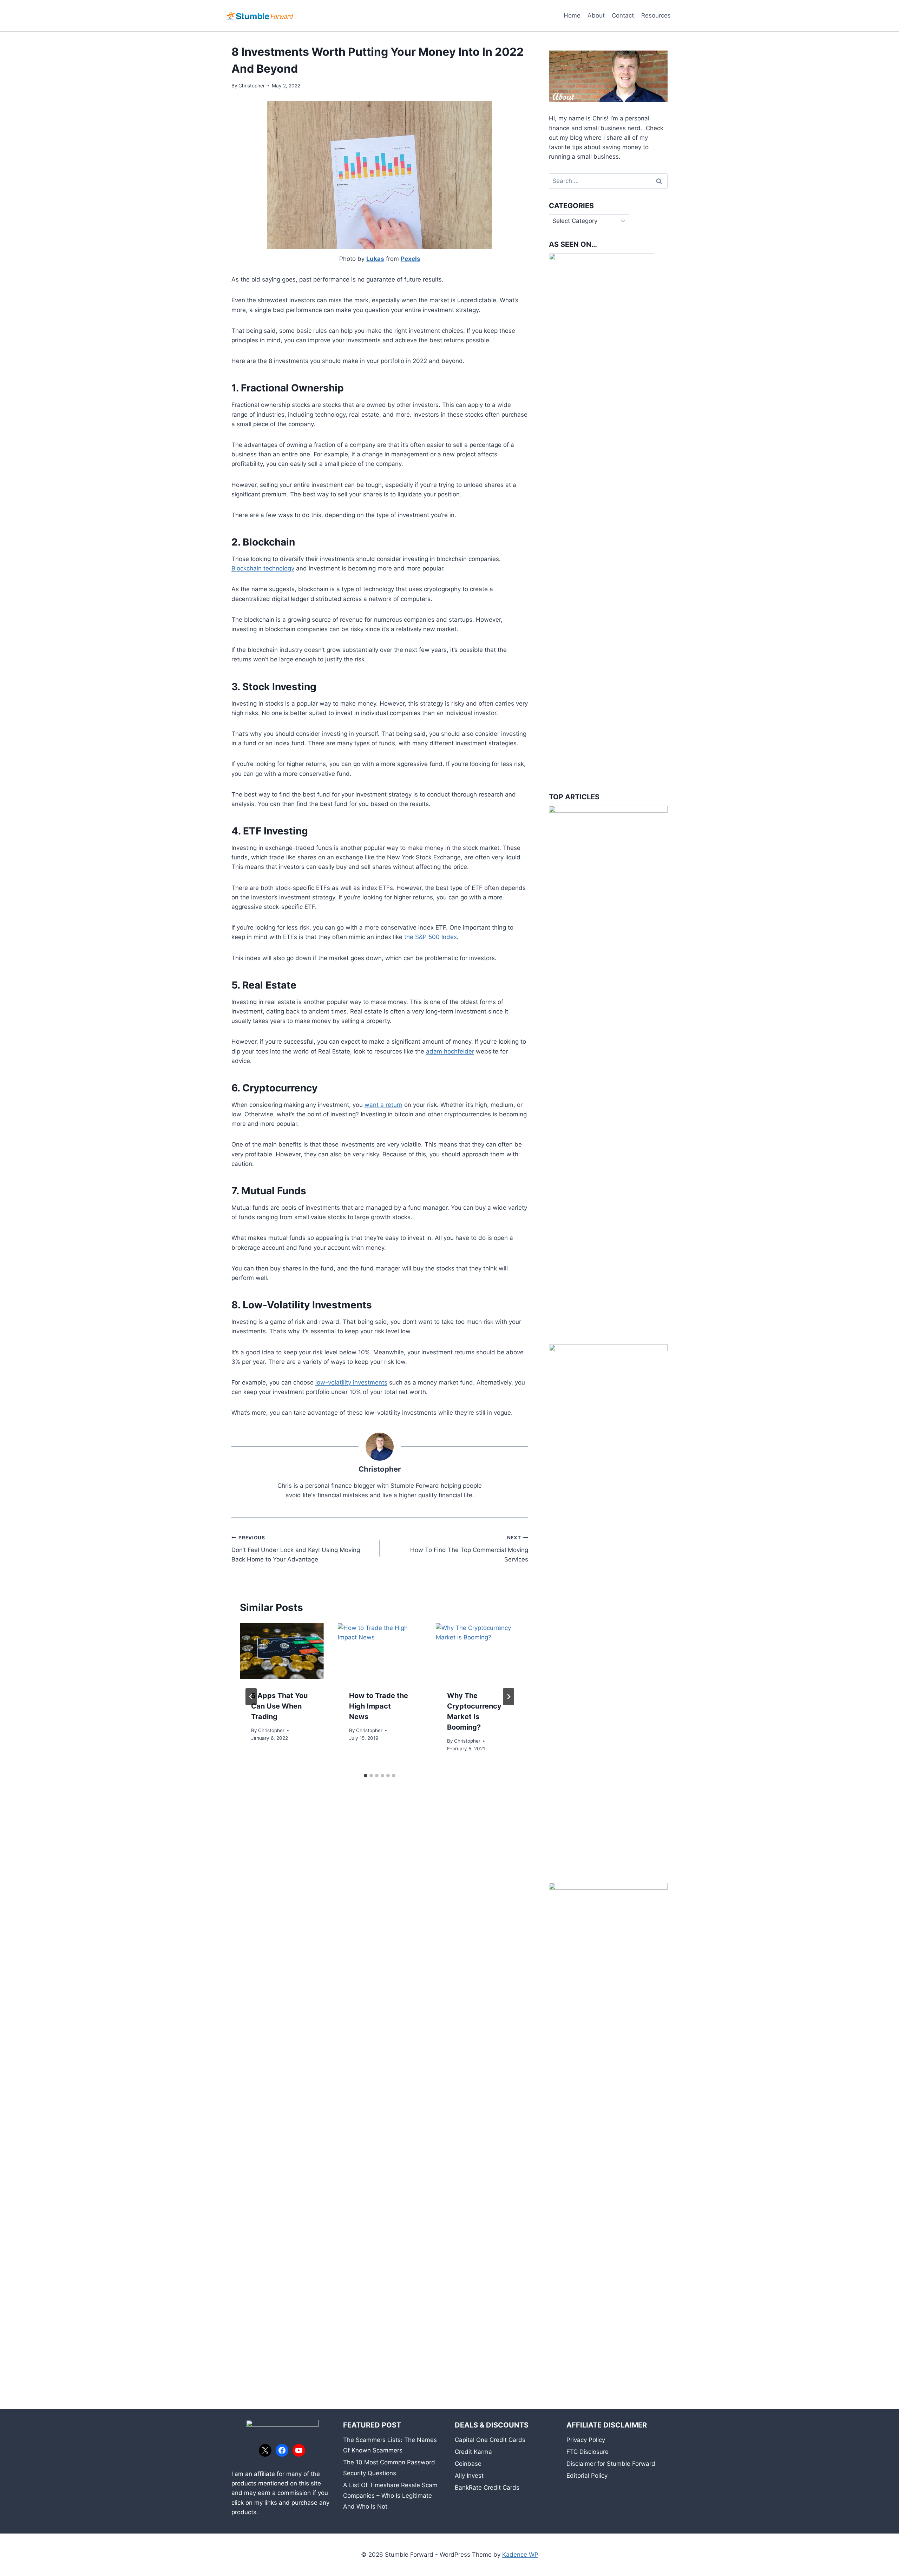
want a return (383, 1105)
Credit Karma (473, 2452)
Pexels (411, 259)
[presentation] (282, 1651)
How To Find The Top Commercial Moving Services (469, 1549)
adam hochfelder (450, 1051)
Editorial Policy (587, 2476)
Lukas (375, 259)
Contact (623, 15)
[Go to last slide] (251, 1697)
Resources (656, 15)
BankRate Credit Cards (487, 2488)
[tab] (366, 1776)
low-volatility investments (351, 1382)
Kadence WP (520, 2555)
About (596, 15)
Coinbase (468, 2464)
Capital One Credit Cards (490, 2440)
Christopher (252, 86)
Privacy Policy (586, 2440)
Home (572, 15)
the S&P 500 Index (431, 937)
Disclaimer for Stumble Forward (611, 2464)
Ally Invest (469, 2476)
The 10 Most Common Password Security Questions (389, 2468)
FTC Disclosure (588, 2452)
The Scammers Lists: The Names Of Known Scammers (390, 2445)
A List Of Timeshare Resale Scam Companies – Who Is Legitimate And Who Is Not (390, 2496)
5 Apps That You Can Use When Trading (279, 1706)
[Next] (508, 1697)
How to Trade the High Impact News (379, 1706)
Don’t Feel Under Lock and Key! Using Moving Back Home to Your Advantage (296, 1549)
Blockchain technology (263, 568)
